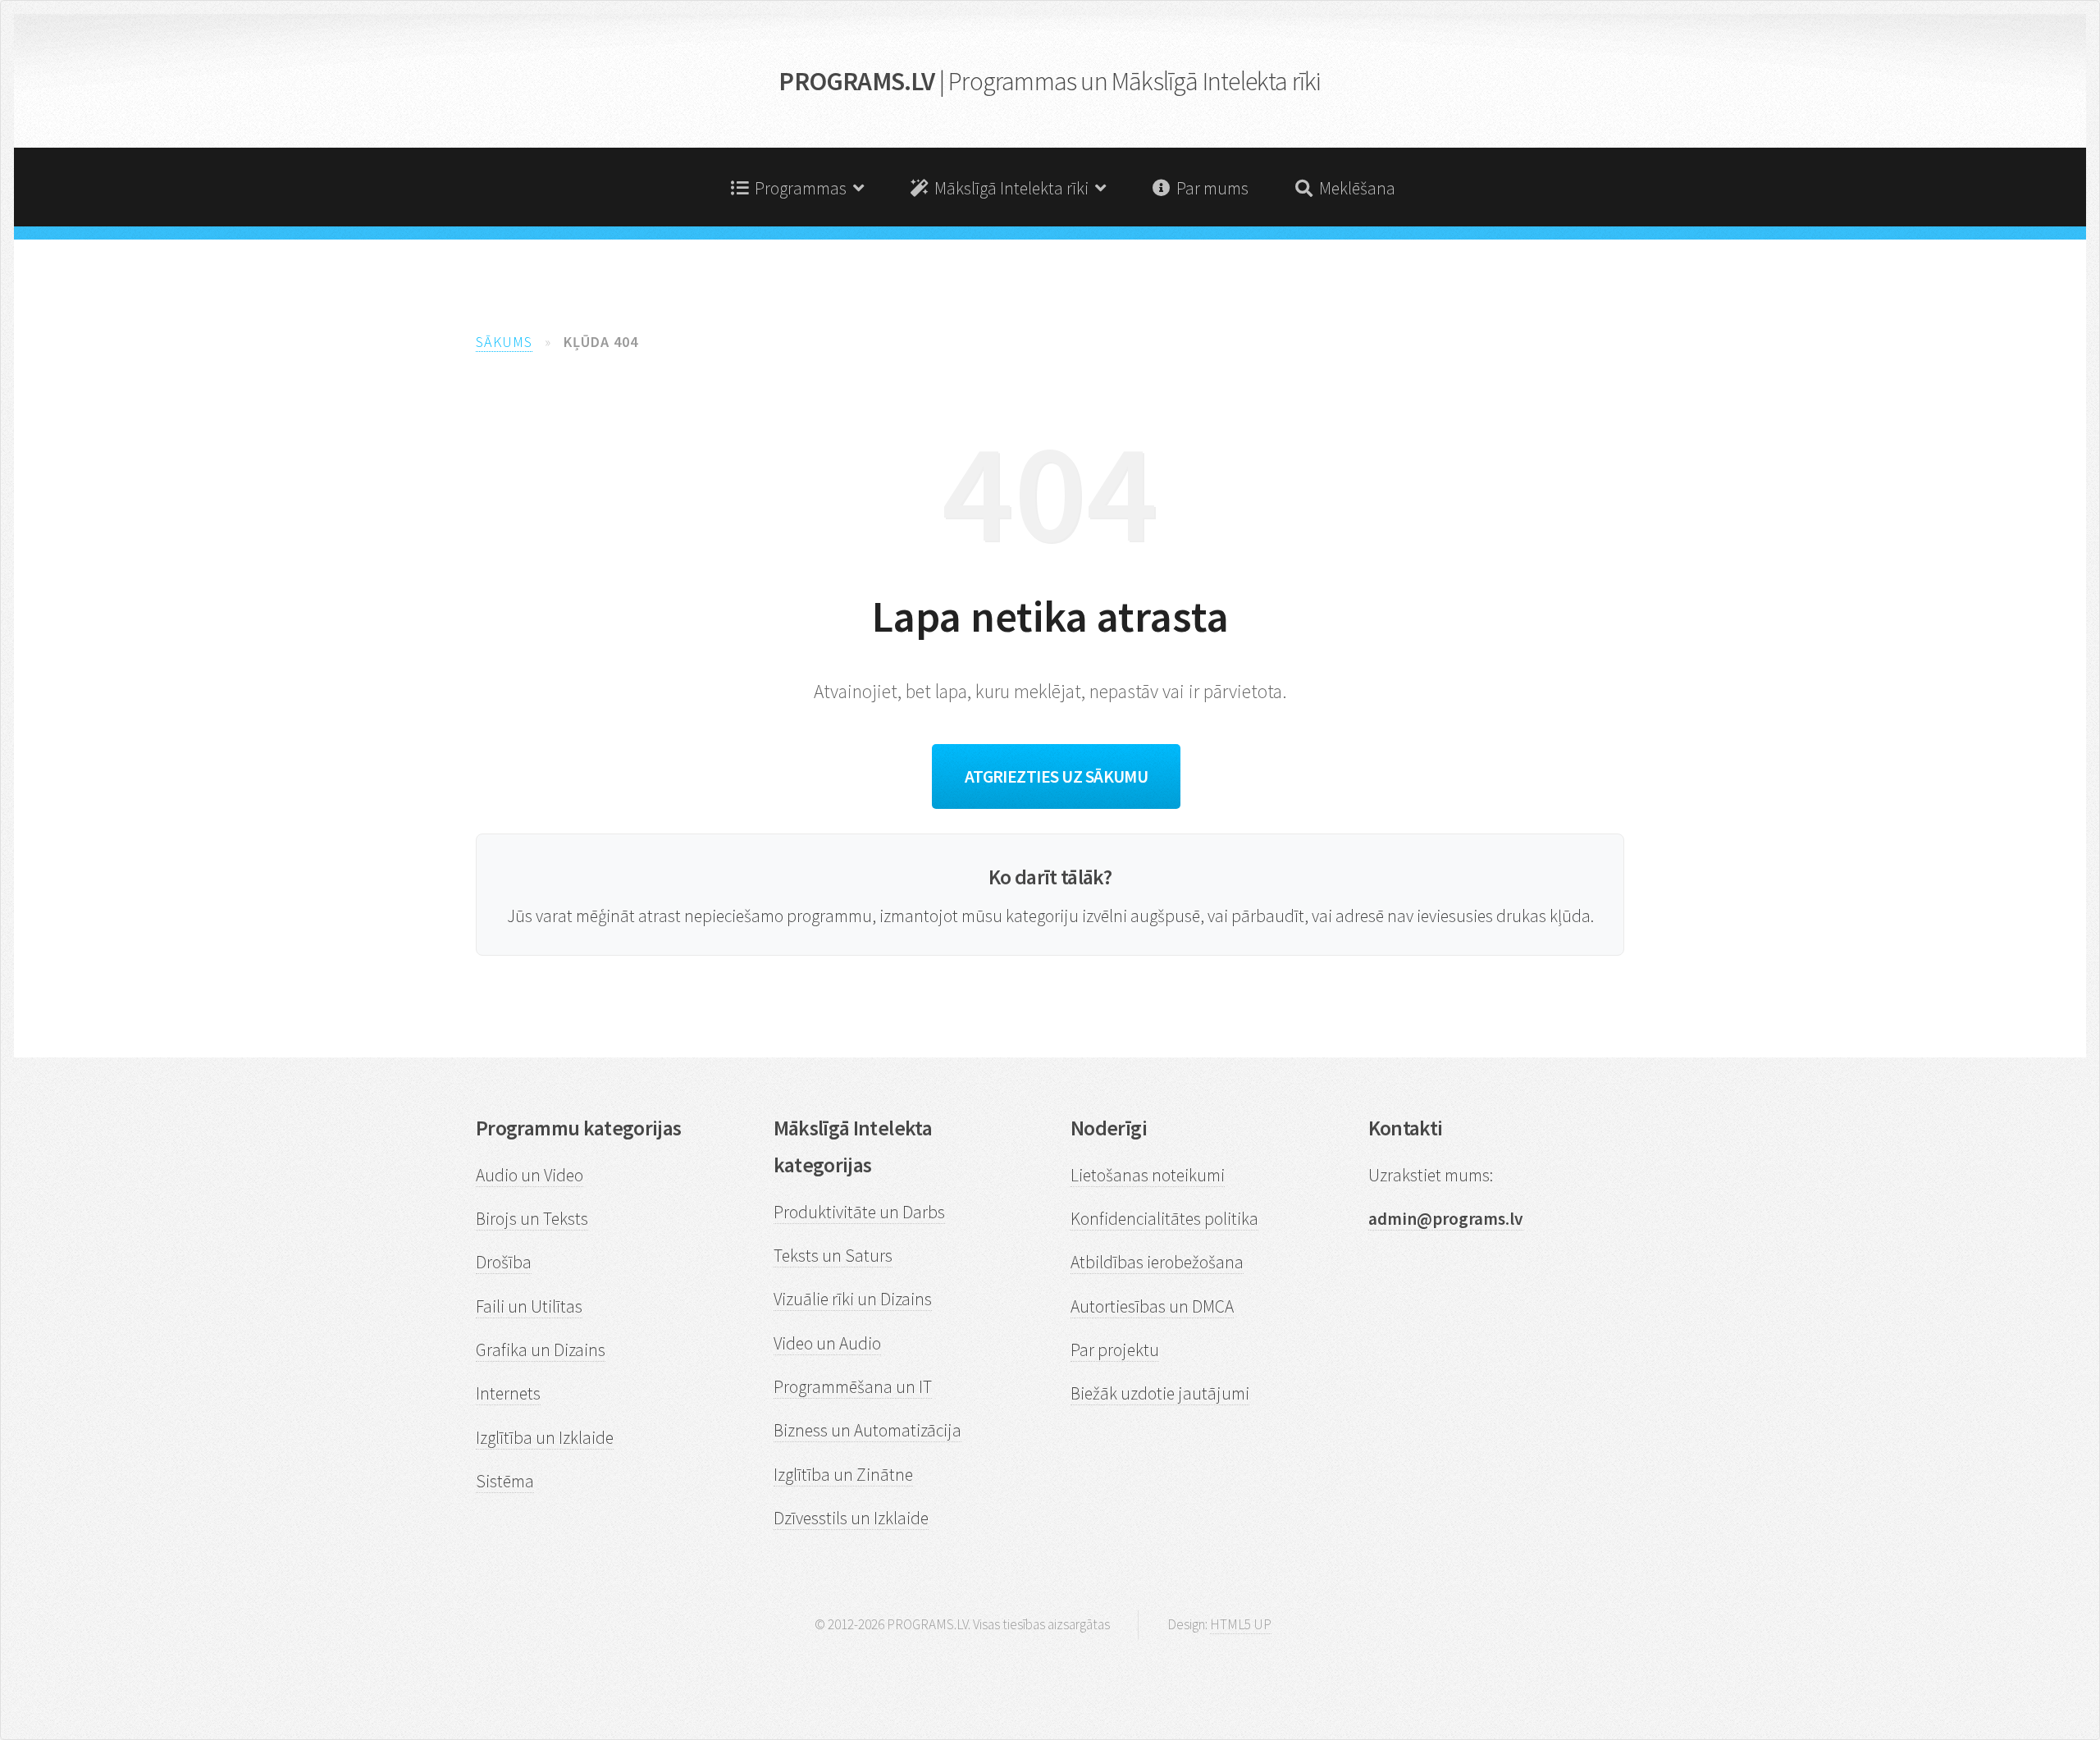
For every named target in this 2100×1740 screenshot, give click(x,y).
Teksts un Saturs (833, 1256)
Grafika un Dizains (541, 1350)
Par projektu (1115, 1350)
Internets (508, 1393)
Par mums (1209, 188)
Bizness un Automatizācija (867, 1430)
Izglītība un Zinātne (843, 1475)
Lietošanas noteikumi (1148, 1175)
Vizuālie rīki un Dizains (853, 1299)
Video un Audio (827, 1343)
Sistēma (505, 1481)
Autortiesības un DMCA (1152, 1306)
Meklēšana (1354, 188)
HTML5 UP (1241, 1624)
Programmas (801, 188)
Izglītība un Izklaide (545, 1438)
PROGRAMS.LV (1050, 81)
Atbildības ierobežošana (1157, 1262)
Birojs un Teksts (532, 1219)
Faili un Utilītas (529, 1306)
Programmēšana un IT (853, 1387)
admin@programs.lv (1446, 1219)
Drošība (504, 1262)
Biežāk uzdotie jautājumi (1160, 1393)
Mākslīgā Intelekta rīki (1011, 188)
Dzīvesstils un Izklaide (851, 1518)
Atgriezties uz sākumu (1057, 776)
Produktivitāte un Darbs (859, 1212)
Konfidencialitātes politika (1164, 1219)
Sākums (504, 342)
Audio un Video (530, 1175)
